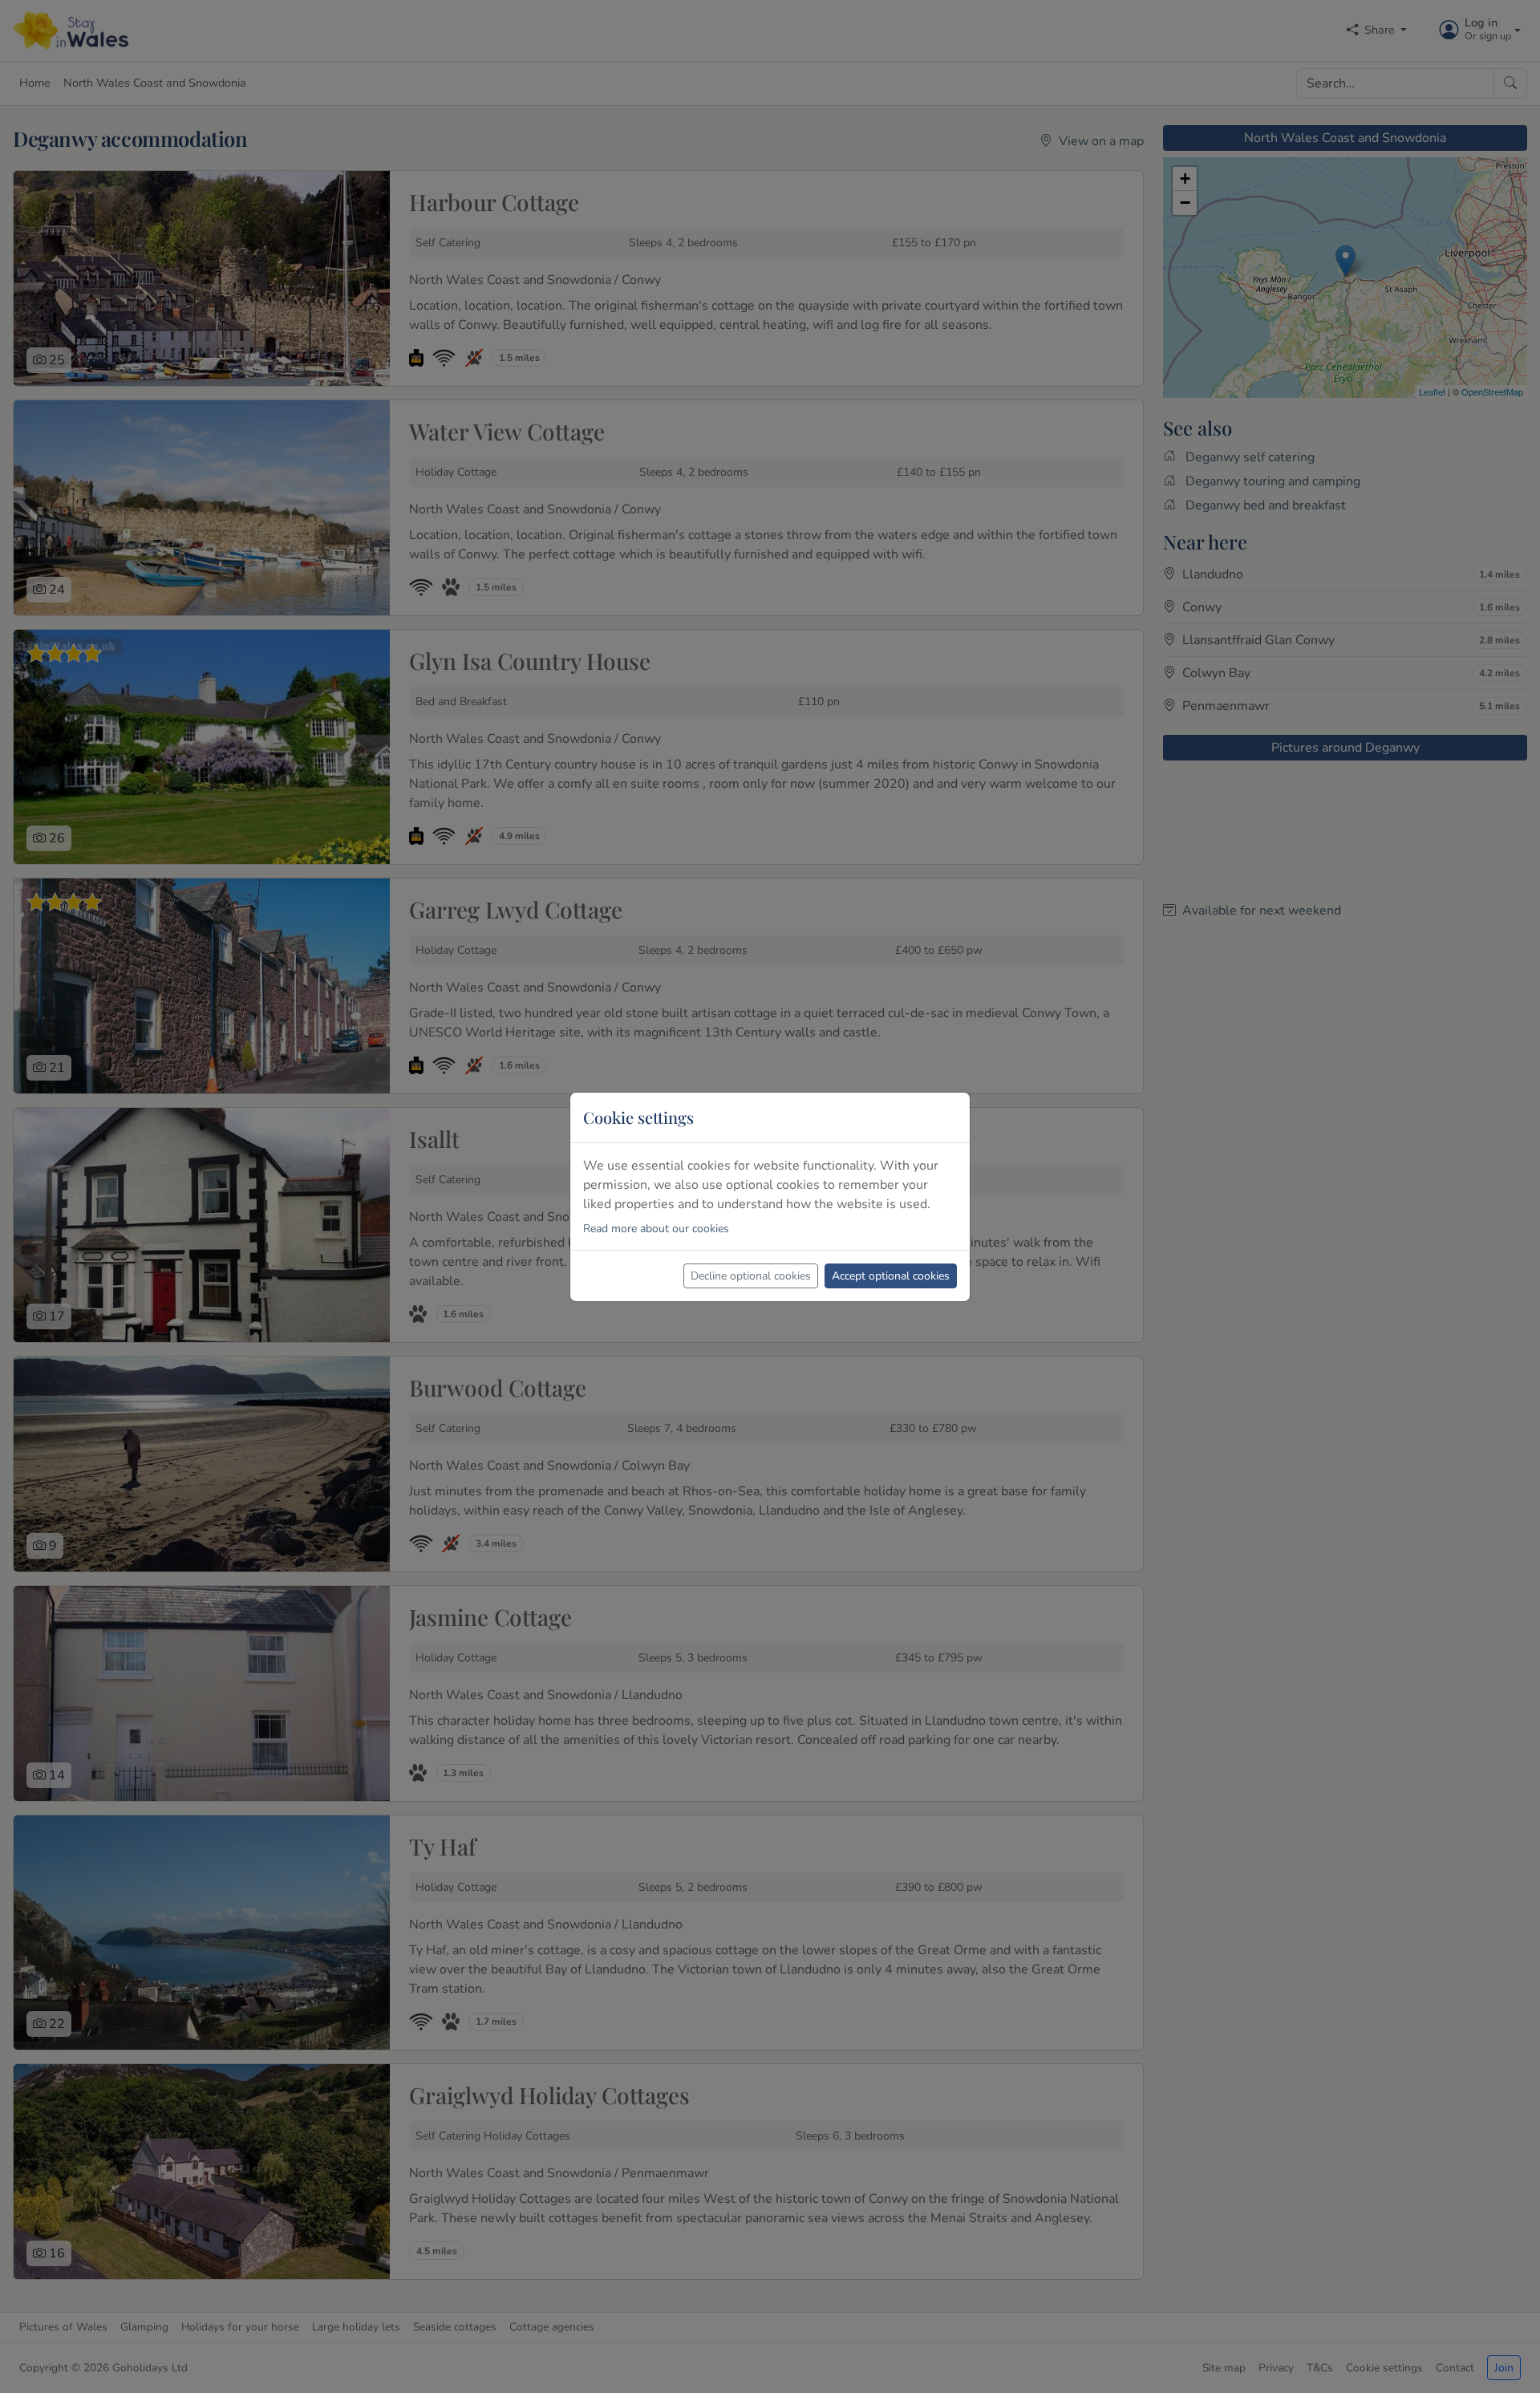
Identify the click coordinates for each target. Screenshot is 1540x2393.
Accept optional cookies (891, 1276)
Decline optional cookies (751, 1276)
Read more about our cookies (656, 1229)
